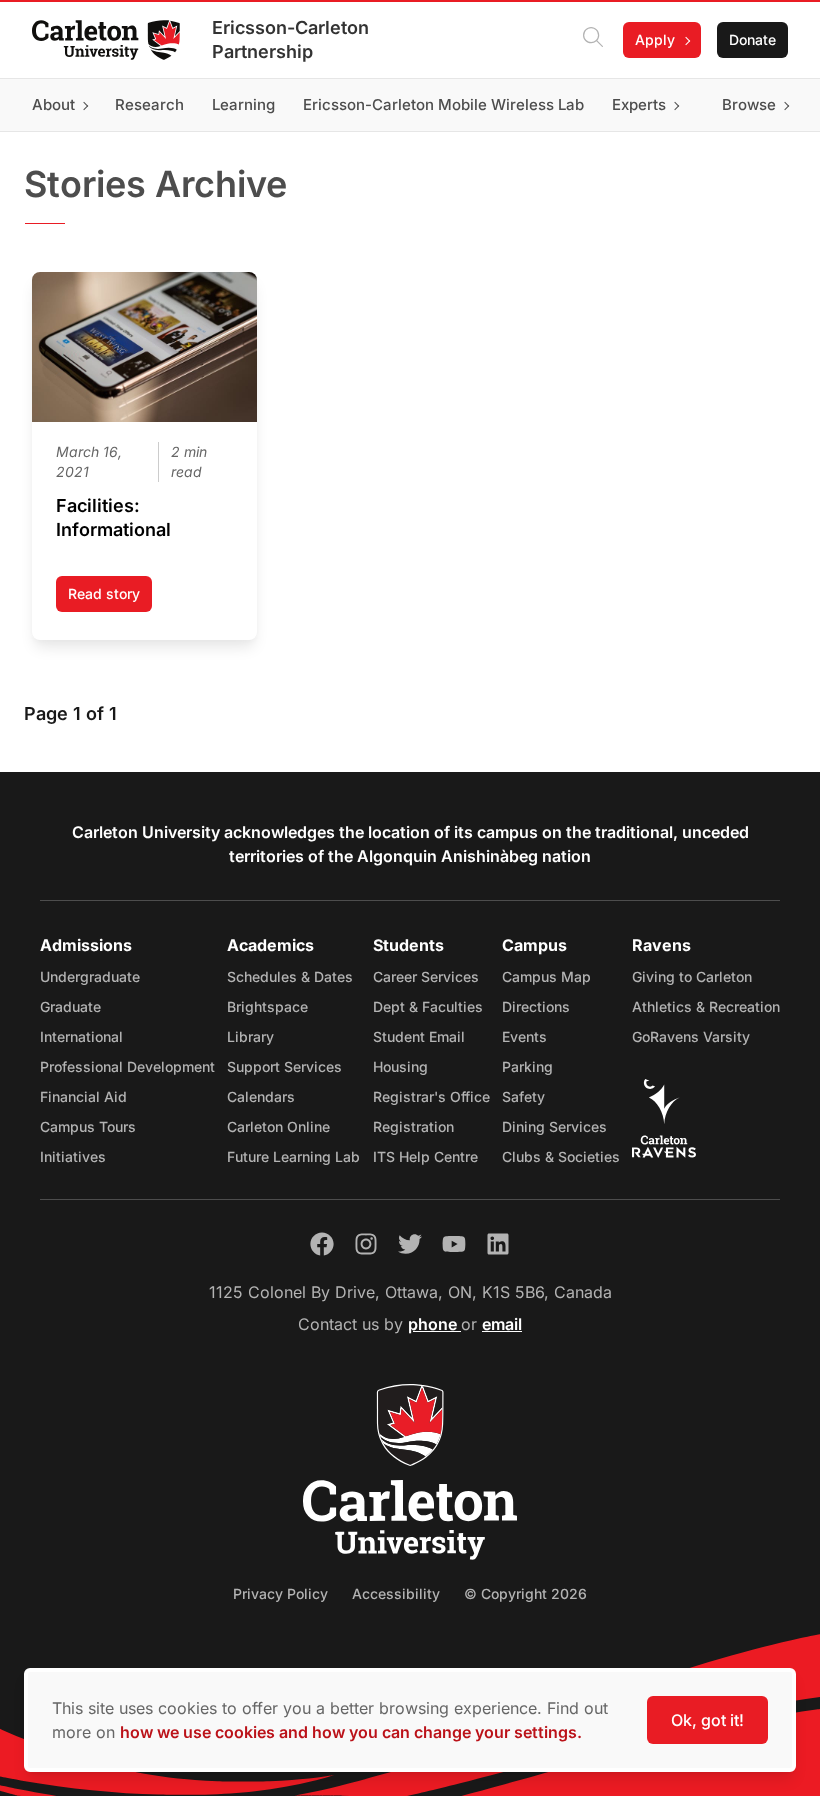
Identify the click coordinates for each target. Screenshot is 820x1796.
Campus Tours (88, 1126)
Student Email (419, 1036)
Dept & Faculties (428, 1006)
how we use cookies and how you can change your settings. (351, 1732)
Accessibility (396, 1593)
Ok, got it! (707, 1720)
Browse (749, 104)
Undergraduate (90, 976)
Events (524, 1036)
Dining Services (554, 1126)
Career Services (426, 976)
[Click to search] (593, 40)
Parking (527, 1066)
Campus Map (546, 976)
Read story (110, 598)
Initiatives (73, 1156)
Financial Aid (83, 1096)
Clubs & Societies (561, 1156)
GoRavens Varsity (691, 1036)
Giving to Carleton (692, 976)
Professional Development (127, 1066)
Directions (536, 1006)
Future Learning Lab (293, 1156)
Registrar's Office (431, 1096)
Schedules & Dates (290, 976)
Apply (655, 39)
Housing (400, 1066)
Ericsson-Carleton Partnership (290, 39)
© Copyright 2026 (525, 1593)
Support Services (284, 1066)
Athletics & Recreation (706, 1006)
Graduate (70, 1006)
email (502, 1324)
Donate (752, 39)
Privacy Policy (280, 1593)
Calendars (261, 1096)
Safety (523, 1096)
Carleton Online (278, 1126)
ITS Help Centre (425, 1156)
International (81, 1036)
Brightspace (267, 1006)
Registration (413, 1126)
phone (434, 1324)
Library (250, 1036)
